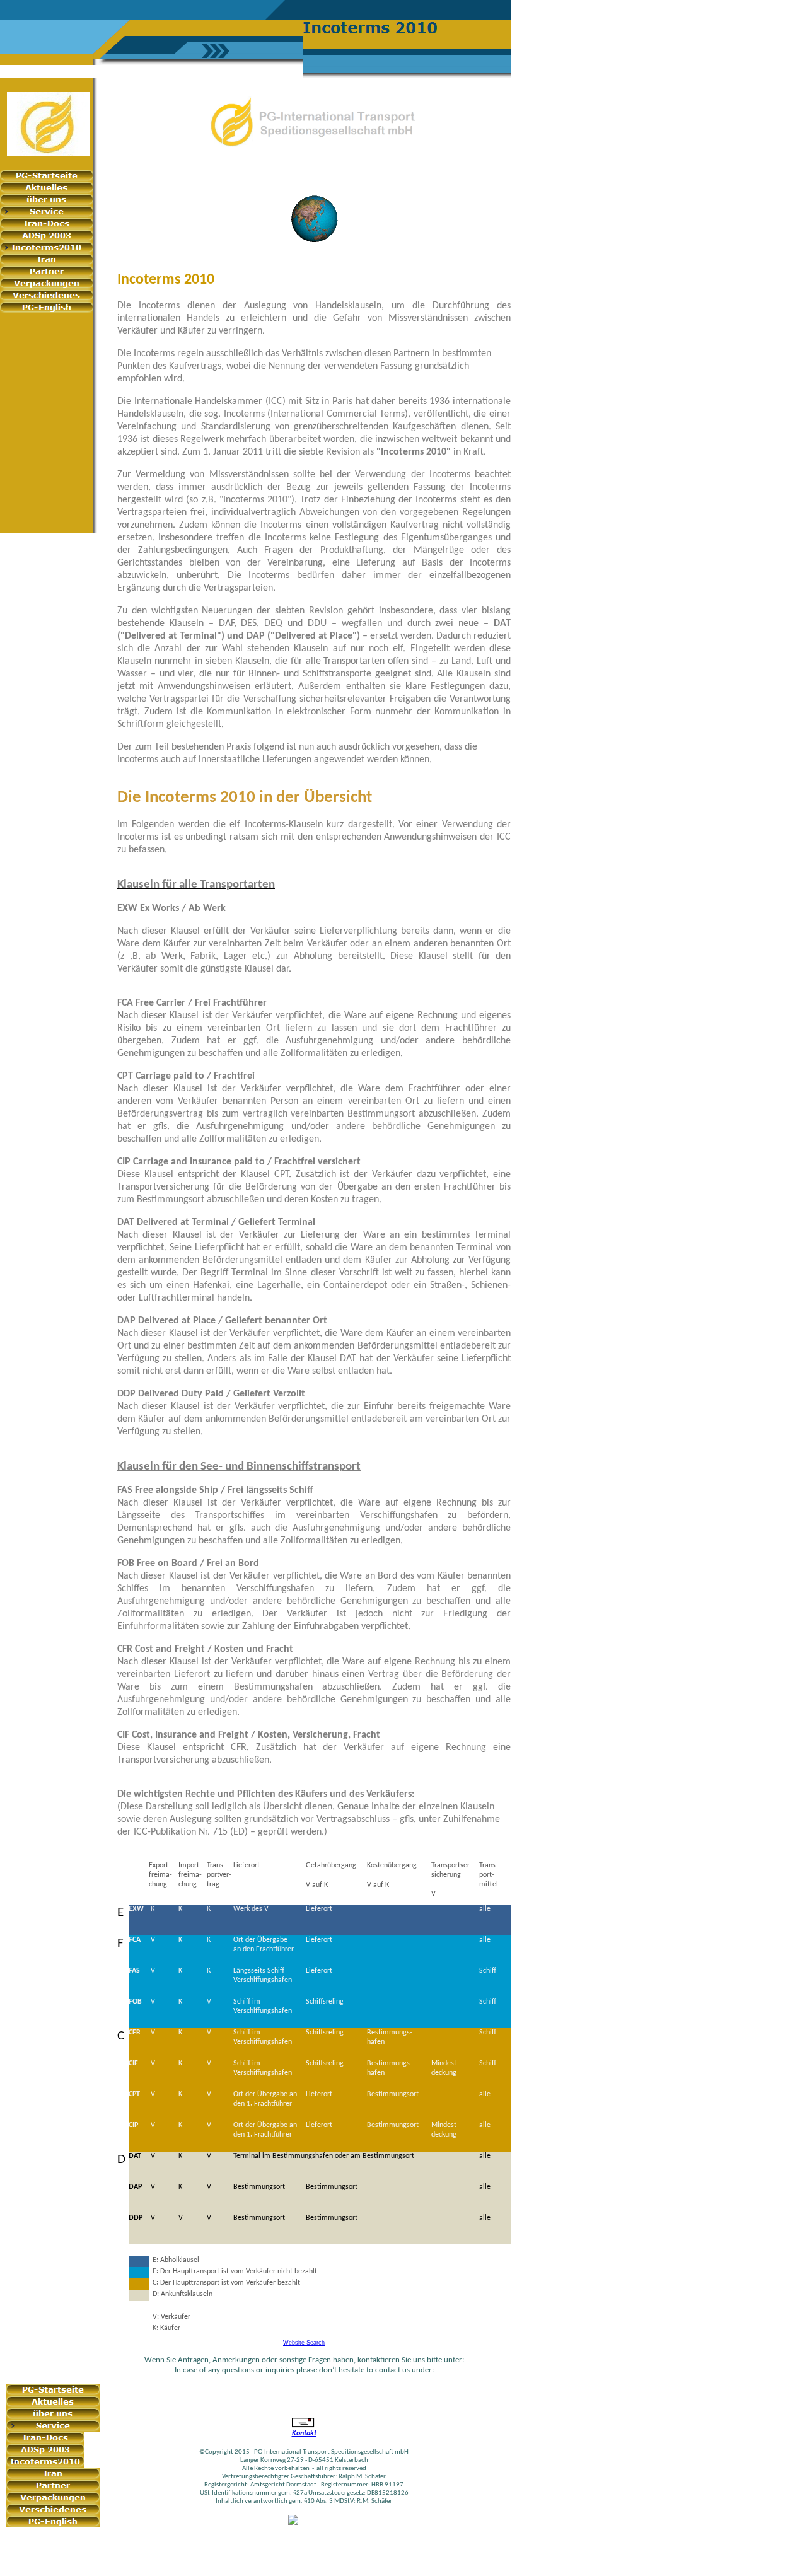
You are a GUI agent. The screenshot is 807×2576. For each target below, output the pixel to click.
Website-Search (304, 2343)
